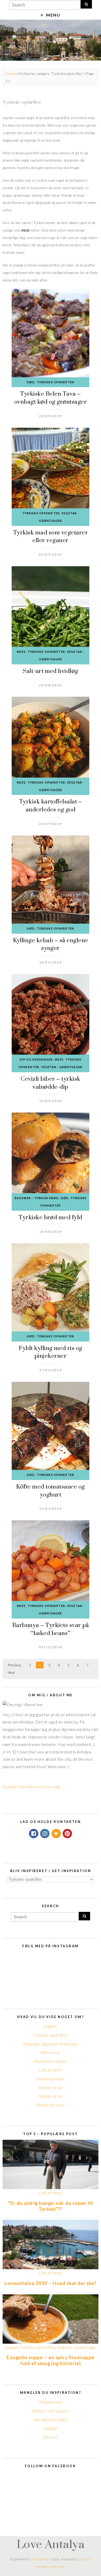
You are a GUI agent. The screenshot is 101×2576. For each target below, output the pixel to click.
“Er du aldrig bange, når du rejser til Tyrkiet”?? (50, 2206)
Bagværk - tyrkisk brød (37, 1198)
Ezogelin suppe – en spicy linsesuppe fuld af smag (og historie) (50, 2360)
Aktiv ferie (50, 2052)
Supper (11, 2347)
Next (12, 1673)
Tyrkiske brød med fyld (51, 1217)
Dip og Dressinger (36, 1059)
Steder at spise (51, 2105)
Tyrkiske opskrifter (55, 382)
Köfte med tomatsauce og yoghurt (50, 1490)
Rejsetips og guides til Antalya (51, 2044)
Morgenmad (51, 2402)
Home (10, 74)
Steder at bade (51, 2079)
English (50, 2026)
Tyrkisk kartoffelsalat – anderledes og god (51, 805)
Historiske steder (51, 2061)
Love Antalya (51, 2544)
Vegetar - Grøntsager (62, 1067)
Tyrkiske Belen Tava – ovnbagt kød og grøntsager (51, 398)
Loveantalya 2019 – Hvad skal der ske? (51, 2283)
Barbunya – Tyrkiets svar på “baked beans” (51, 1629)
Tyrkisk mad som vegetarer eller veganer (51, 536)
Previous (15, 1665)
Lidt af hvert (50, 2070)
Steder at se (51, 2096)
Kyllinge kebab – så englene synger (51, 944)
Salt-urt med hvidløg (51, 671)
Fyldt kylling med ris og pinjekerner (51, 1352)
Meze (21, 652)
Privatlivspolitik (50, 2567)
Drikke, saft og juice (51, 2411)
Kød (31, 382)
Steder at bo (51, 2087)
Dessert (51, 2437)
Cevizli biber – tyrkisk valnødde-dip (50, 1083)
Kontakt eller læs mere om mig (31, 1787)
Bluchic (84, 2559)
